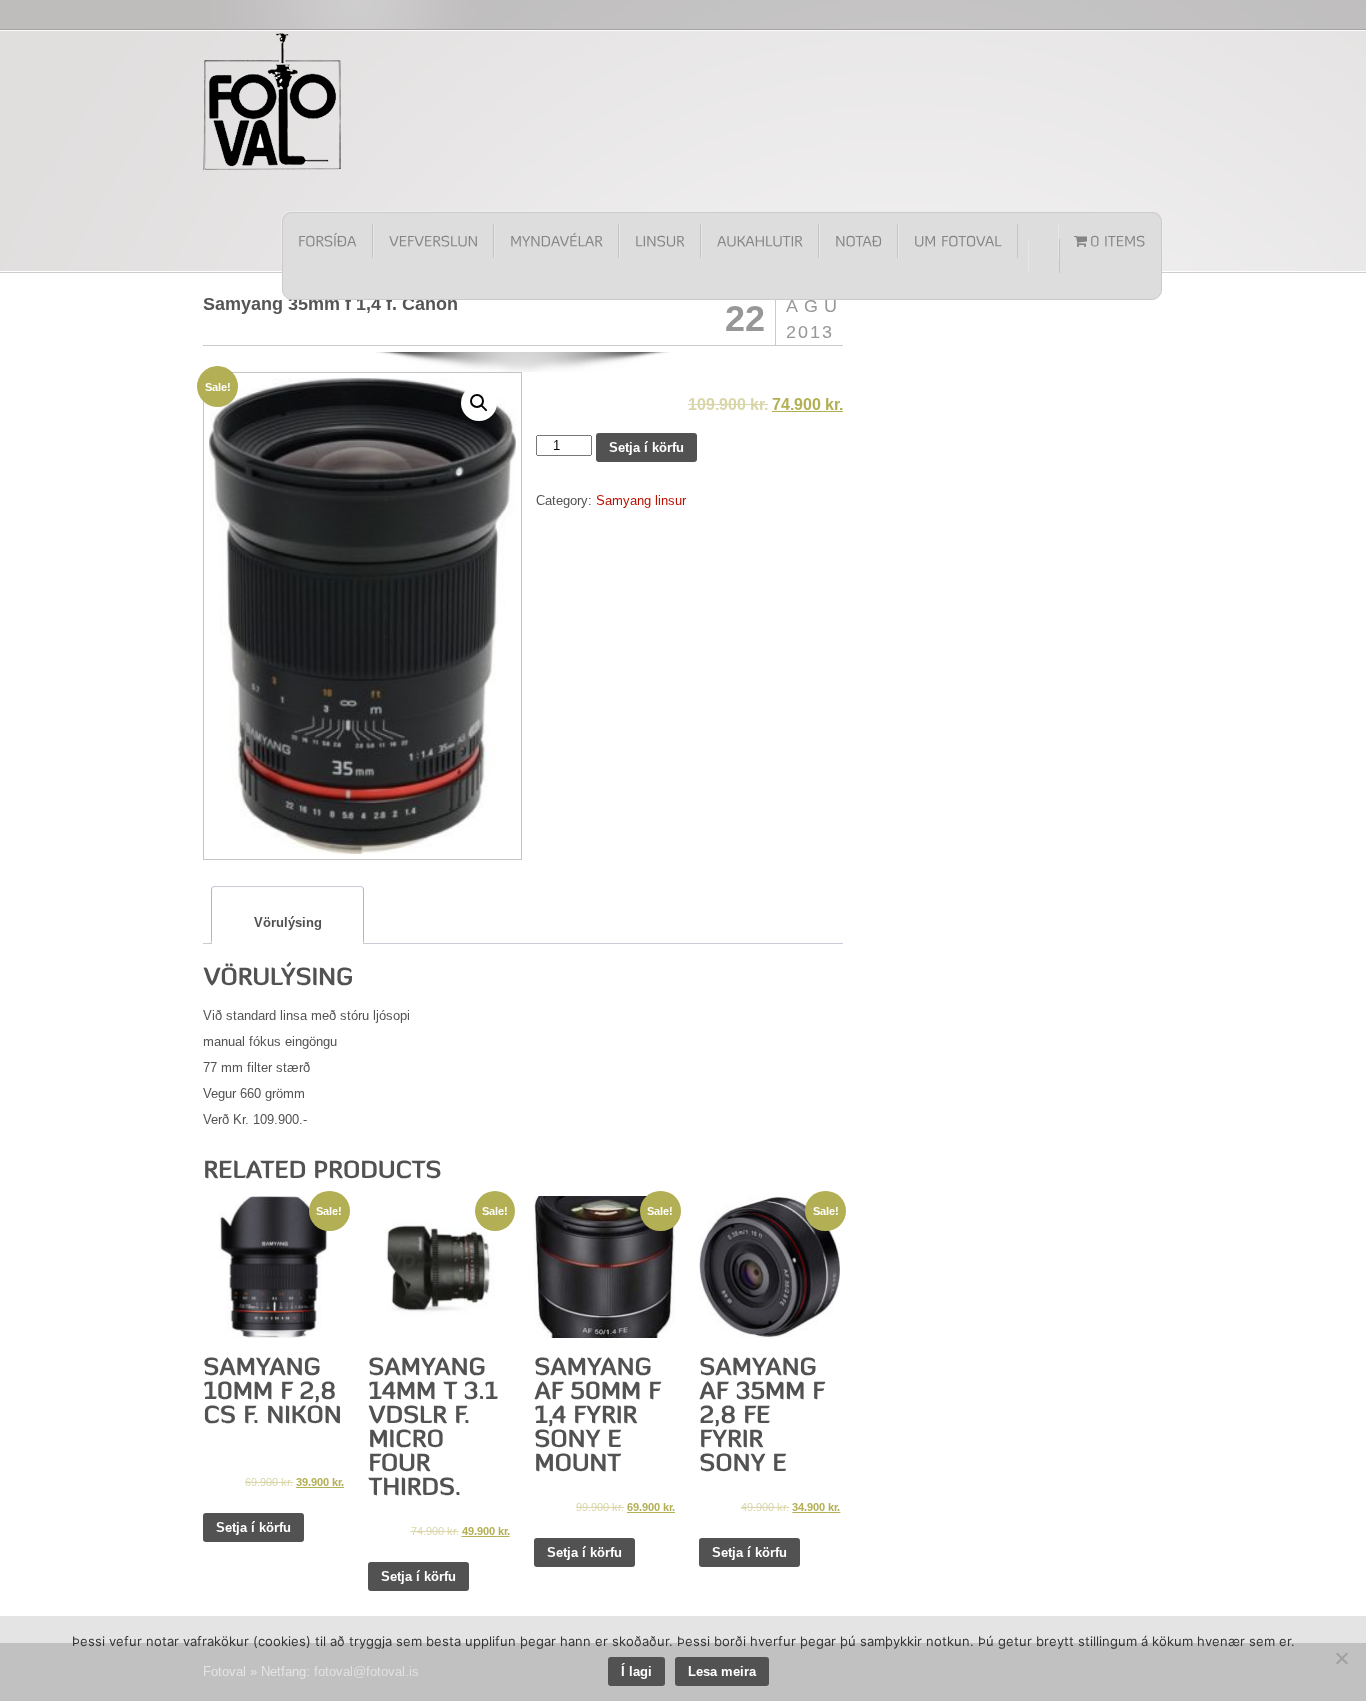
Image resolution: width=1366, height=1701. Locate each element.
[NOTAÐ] (858, 241)
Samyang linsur (641, 500)
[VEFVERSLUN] (433, 241)
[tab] (287, 916)
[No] (1341, 1658)
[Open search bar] (1044, 256)
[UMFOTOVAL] (958, 241)
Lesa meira (722, 1671)
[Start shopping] (1110, 241)
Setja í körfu (646, 447)
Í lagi (636, 1671)
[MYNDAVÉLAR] (556, 241)
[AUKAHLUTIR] (760, 241)
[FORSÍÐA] (328, 241)
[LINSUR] (660, 241)
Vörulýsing (288, 922)
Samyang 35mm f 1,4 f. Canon (330, 304)
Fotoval (273, 101)
